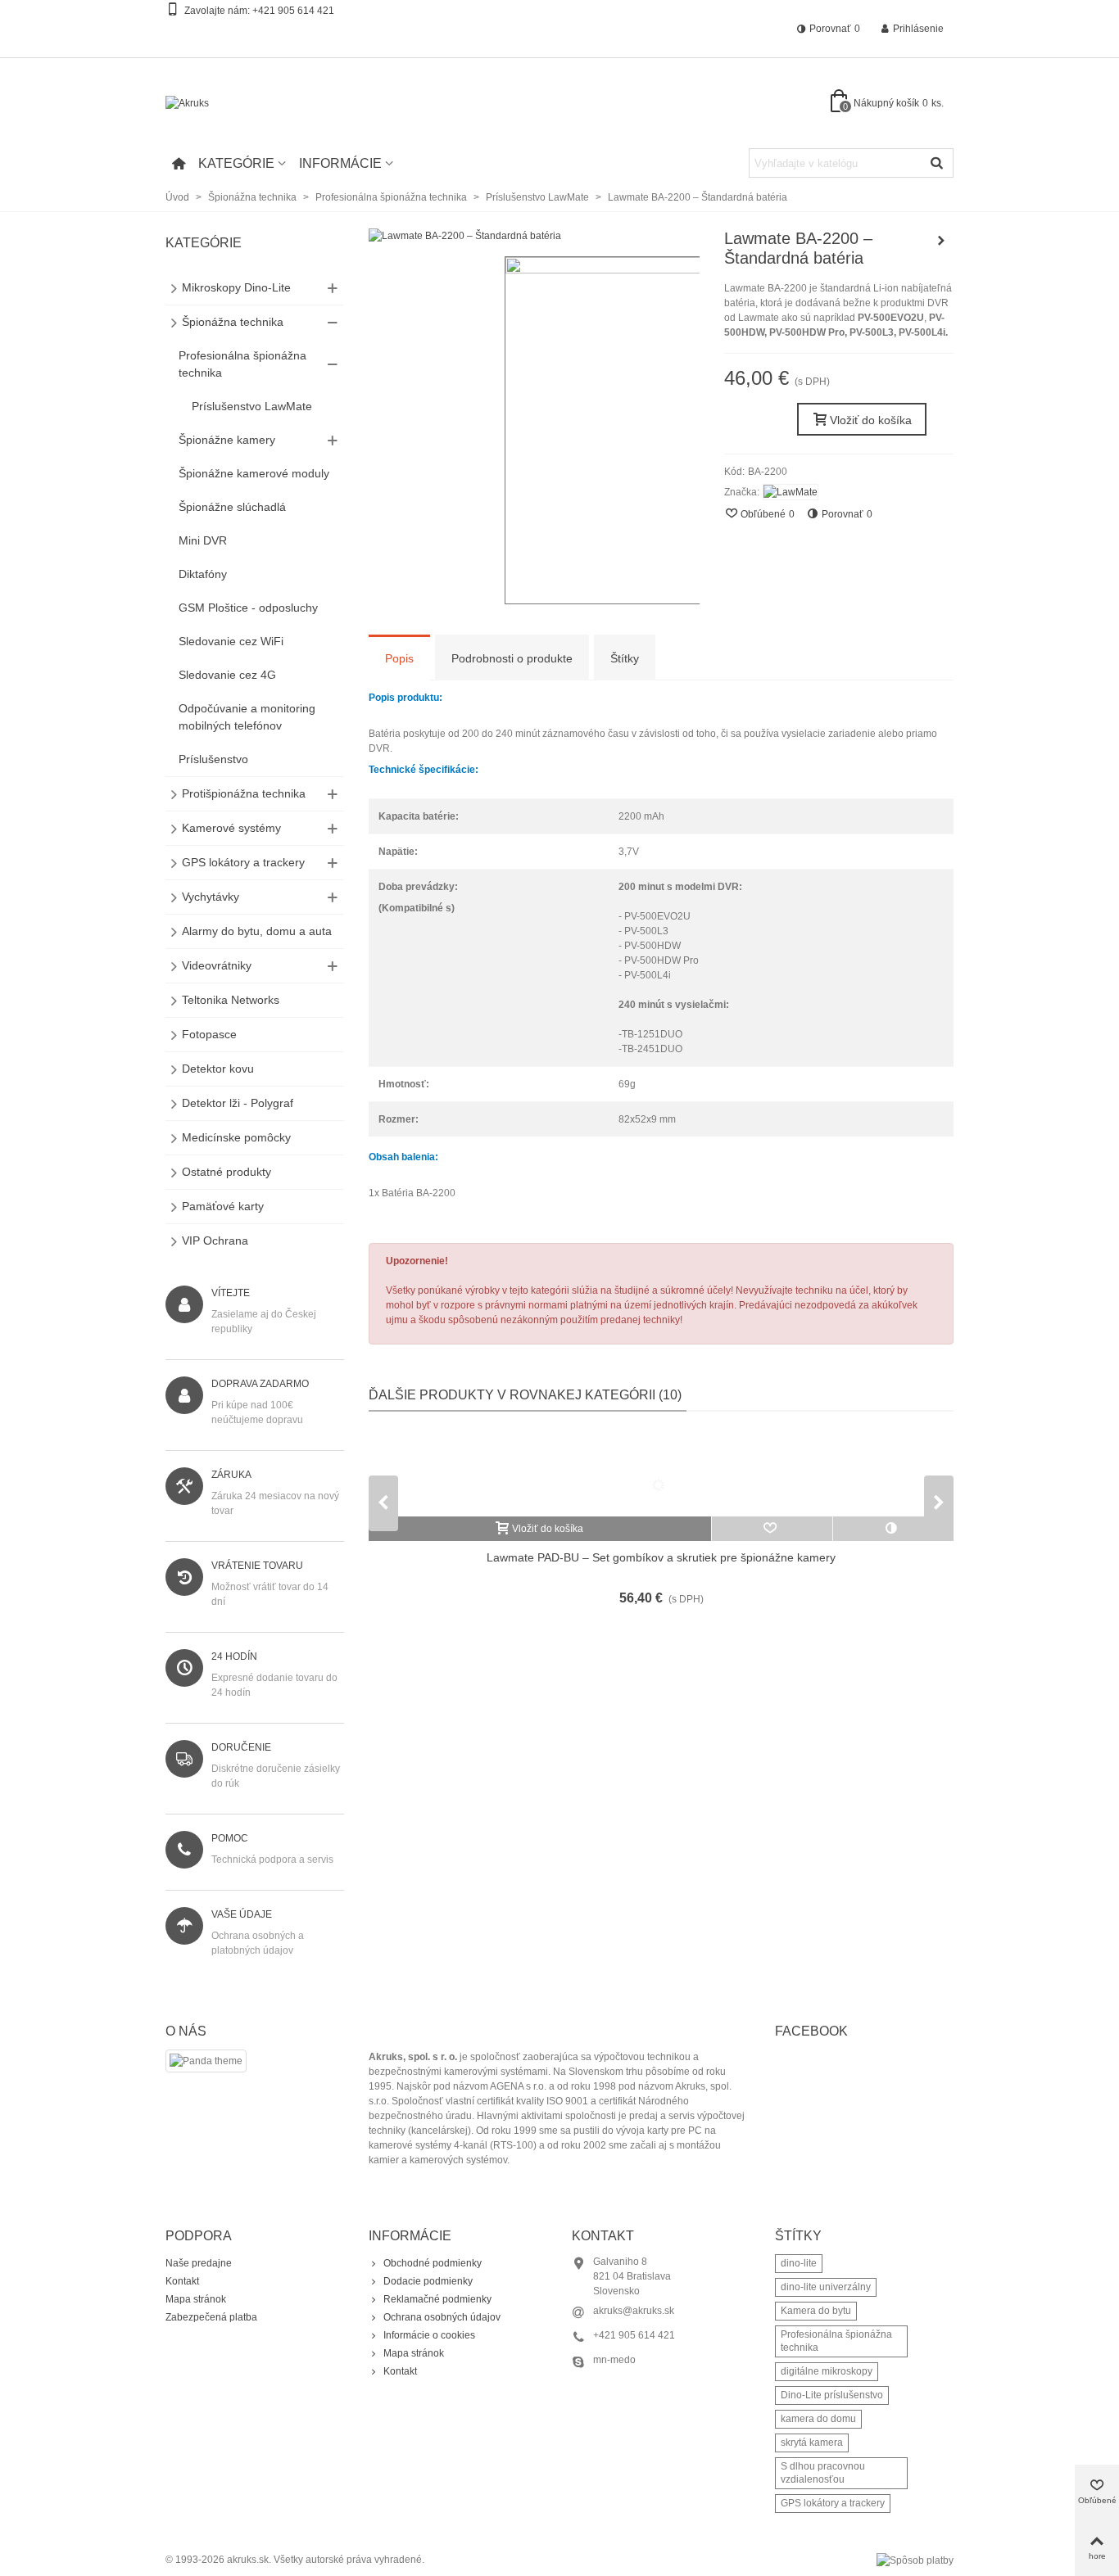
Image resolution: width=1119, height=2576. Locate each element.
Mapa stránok (196, 2299)
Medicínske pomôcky (236, 1137)
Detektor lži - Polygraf (238, 1103)
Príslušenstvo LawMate (252, 406)
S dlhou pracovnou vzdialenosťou (823, 2473)
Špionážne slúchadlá (232, 507)
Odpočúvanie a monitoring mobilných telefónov (247, 717)
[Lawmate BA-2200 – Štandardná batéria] (465, 236)
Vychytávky (211, 897)
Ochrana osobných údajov (442, 2317)
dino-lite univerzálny (826, 2287)
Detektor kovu (218, 1069)
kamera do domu (818, 2419)
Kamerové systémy (231, 828)
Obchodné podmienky (433, 2263)
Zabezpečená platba (211, 2317)
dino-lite (799, 2263)
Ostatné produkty (227, 1172)
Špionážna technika (233, 322)
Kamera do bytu (816, 2311)
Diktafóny (203, 574)
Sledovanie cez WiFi (231, 641)
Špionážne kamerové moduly (254, 473)
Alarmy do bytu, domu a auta (257, 931)
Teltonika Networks (231, 1000)
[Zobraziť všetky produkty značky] (791, 492)
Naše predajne (199, 2263)
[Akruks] (256, 104)
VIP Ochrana (215, 1241)
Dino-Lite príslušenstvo (832, 2395)
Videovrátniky (217, 965)
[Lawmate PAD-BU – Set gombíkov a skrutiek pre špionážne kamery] (661, 1472)
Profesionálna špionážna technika (242, 364)
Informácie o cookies (429, 2335)
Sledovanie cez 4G (227, 675)
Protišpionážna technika (244, 793)
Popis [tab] (399, 658)
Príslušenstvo (213, 759)
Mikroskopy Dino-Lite (236, 287)
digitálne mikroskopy (827, 2371)
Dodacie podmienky (428, 2281)
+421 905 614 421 (293, 11)
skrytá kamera (812, 2443)
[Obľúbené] (772, 1529)
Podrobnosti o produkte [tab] (512, 658)
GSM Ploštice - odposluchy (248, 608)
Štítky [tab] (625, 658)
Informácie (340, 163)
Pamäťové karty (223, 1206)
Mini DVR (203, 540)
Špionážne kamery (227, 440)
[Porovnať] (893, 1529)
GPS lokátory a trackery (243, 862)
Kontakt (182, 2281)
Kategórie (236, 163)
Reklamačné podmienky (437, 2299)
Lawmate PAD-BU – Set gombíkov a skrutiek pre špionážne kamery (661, 1557)
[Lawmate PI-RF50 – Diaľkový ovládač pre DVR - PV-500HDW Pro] (941, 241)
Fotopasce (209, 1034)
